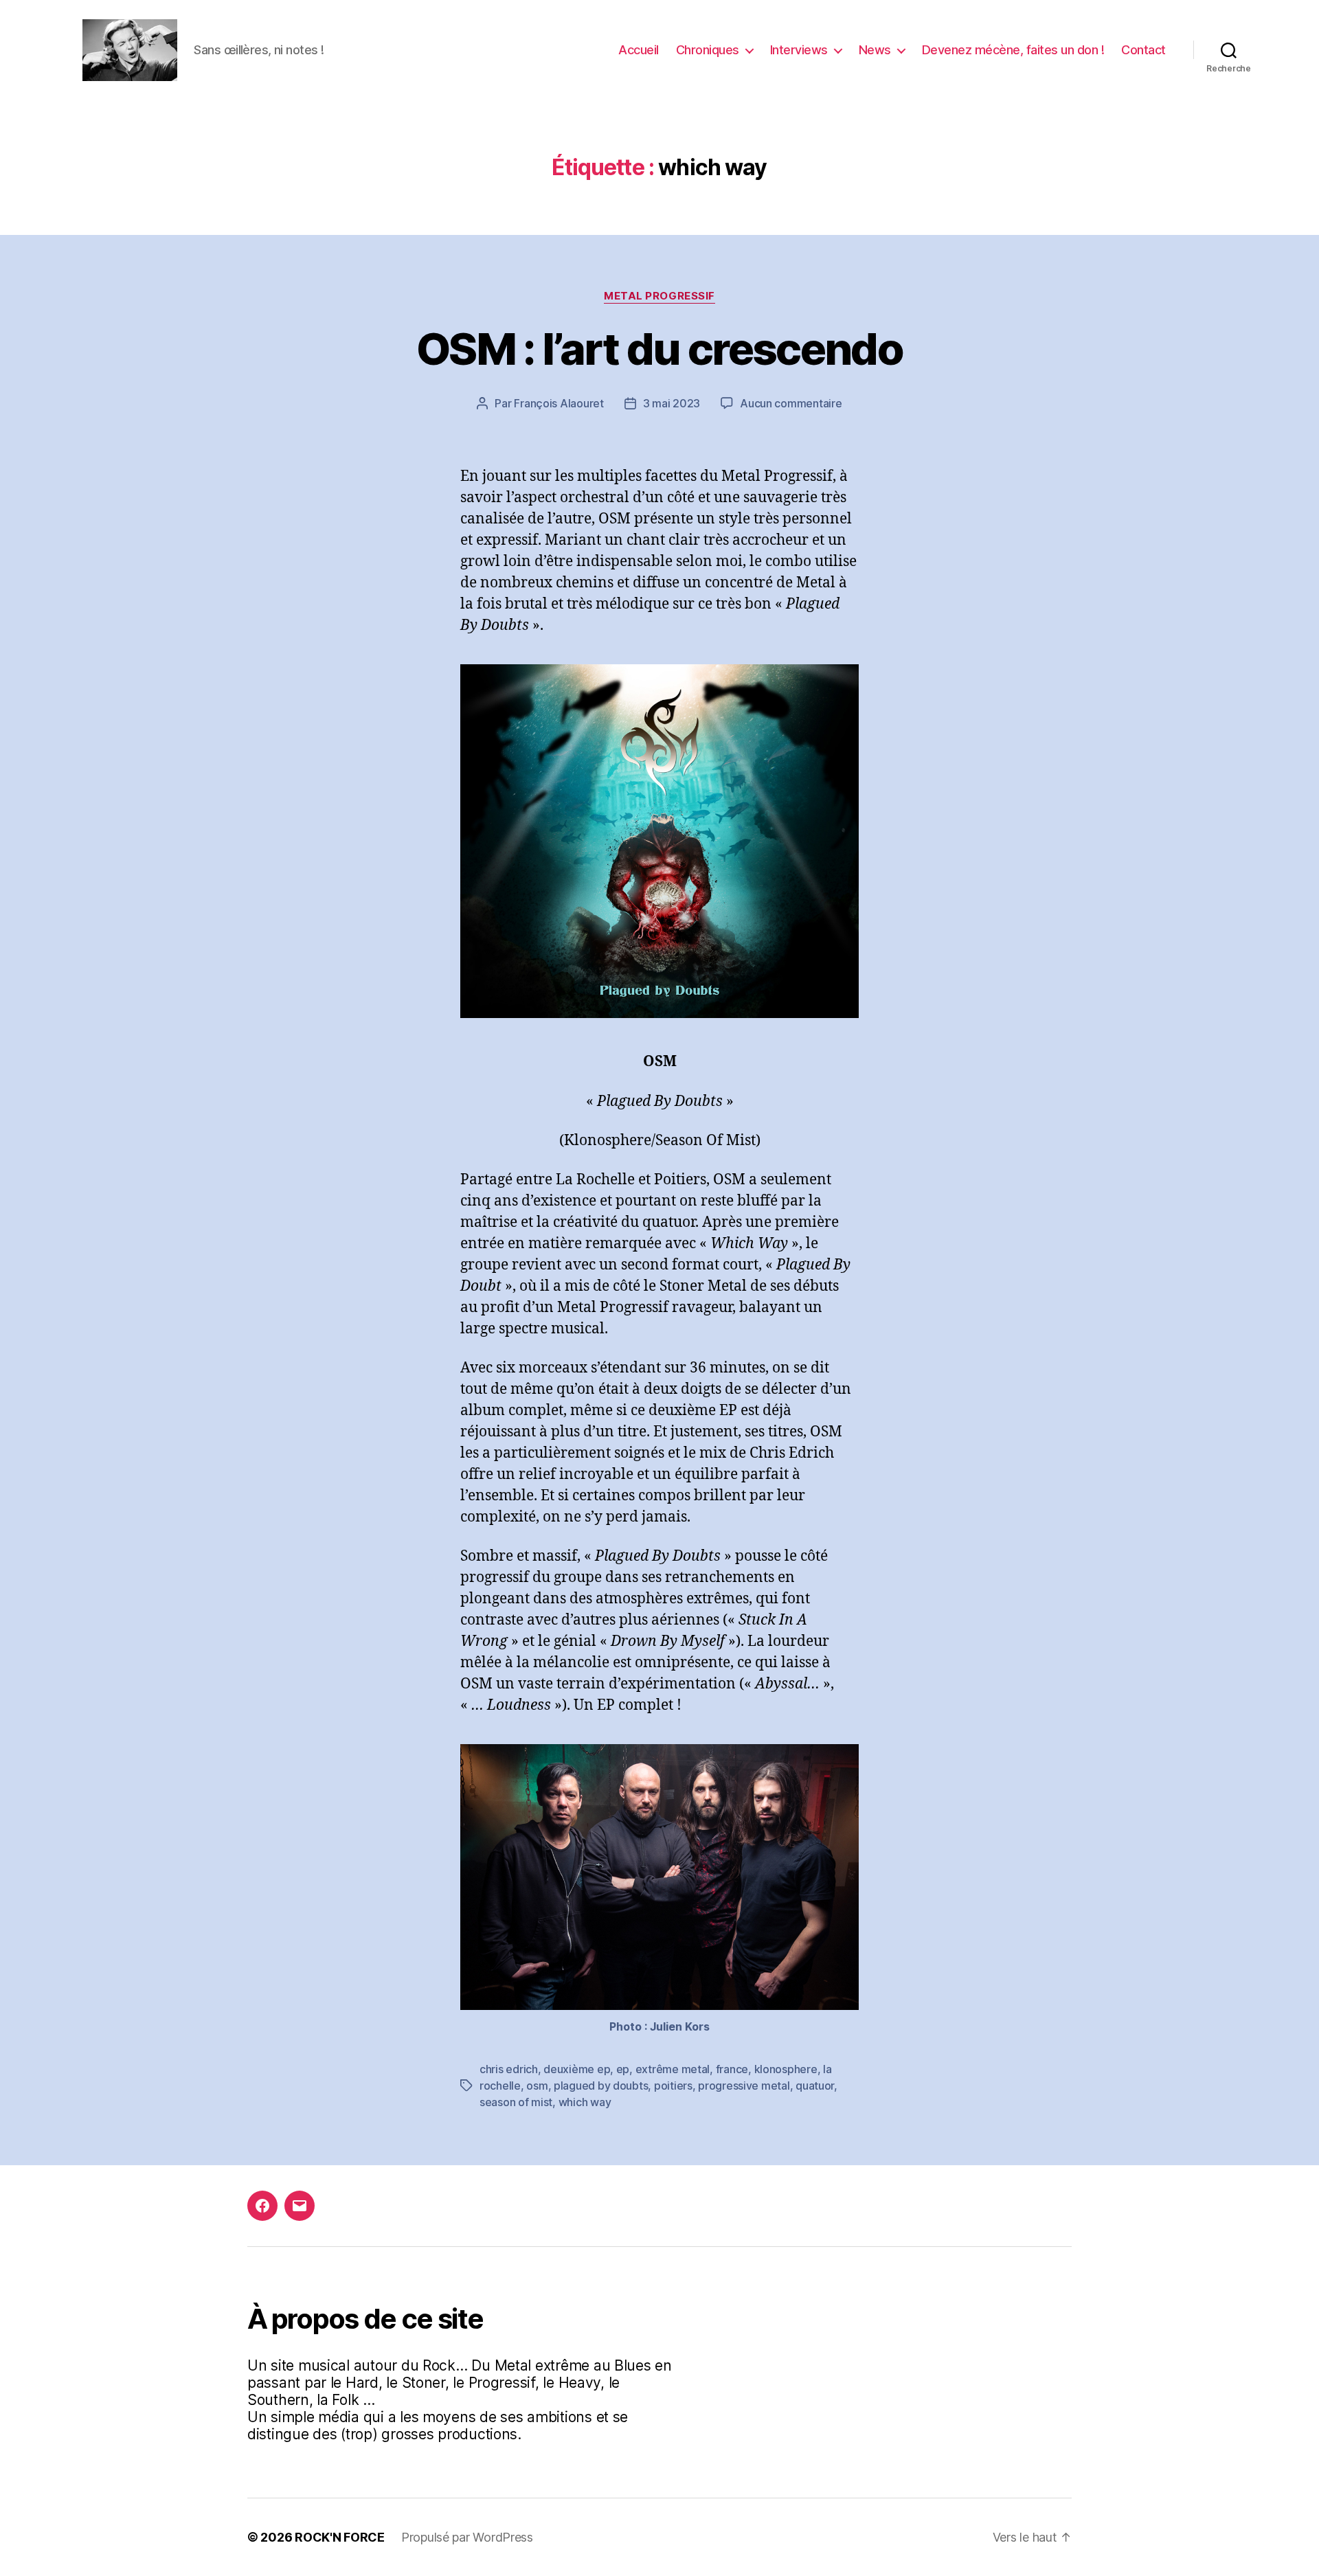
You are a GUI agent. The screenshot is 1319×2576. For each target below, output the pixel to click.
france (732, 2069)
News (875, 50)
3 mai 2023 (672, 403)
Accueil (639, 50)
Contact (1143, 50)
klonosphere (786, 2069)
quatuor (815, 2086)
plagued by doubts (601, 2086)
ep (623, 2069)
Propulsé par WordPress (467, 2537)
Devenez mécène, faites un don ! (1013, 50)
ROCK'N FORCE (340, 2537)
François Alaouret (559, 403)
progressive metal (744, 2086)
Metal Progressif (659, 296)
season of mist (516, 2102)
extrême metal (673, 2069)
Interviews (799, 50)
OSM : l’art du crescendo (659, 349)
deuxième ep (577, 2069)
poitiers (673, 2086)
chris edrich (509, 2069)
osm (537, 2086)
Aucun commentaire (791, 403)
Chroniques (708, 50)
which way (585, 2102)
